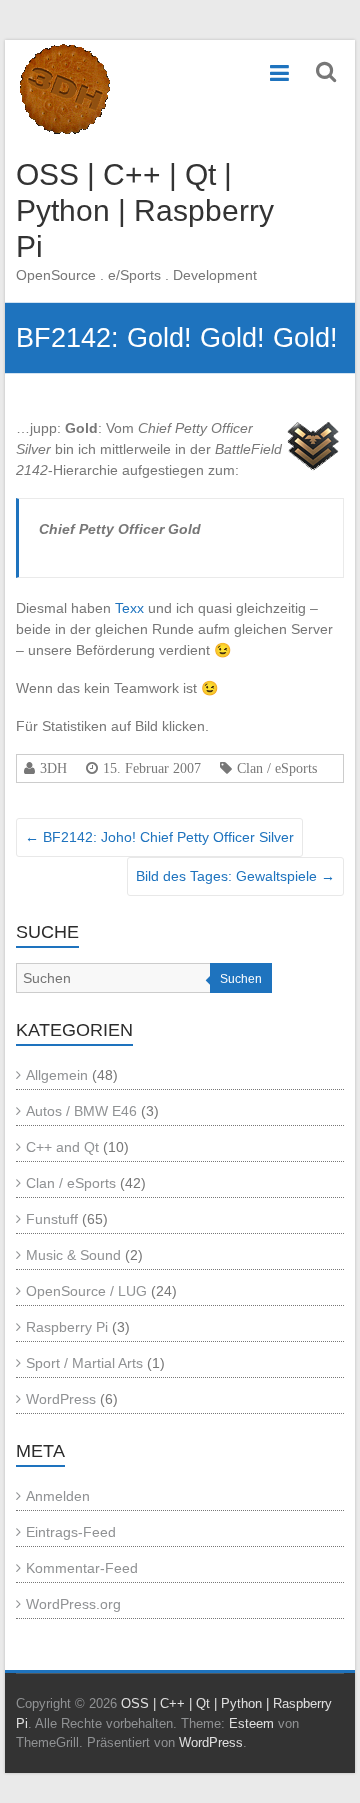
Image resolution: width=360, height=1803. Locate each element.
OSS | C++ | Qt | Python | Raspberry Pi (145, 210)
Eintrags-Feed (71, 1532)
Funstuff (52, 1219)
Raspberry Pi (67, 1327)
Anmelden (58, 1496)
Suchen (241, 979)
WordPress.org (73, 1604)
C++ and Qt (62, 1147)
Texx (131, 608)
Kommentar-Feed (82, 1568)
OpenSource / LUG (86, 1291)
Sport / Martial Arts (84, 1363)
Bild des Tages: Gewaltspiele (235, 876)
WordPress (61, 1399)
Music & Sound (73, 1255)
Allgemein (57, 1075)
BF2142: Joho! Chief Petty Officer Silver (159, 837)
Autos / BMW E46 (81, 1111)
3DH (53, 768)
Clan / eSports (277, 768)
